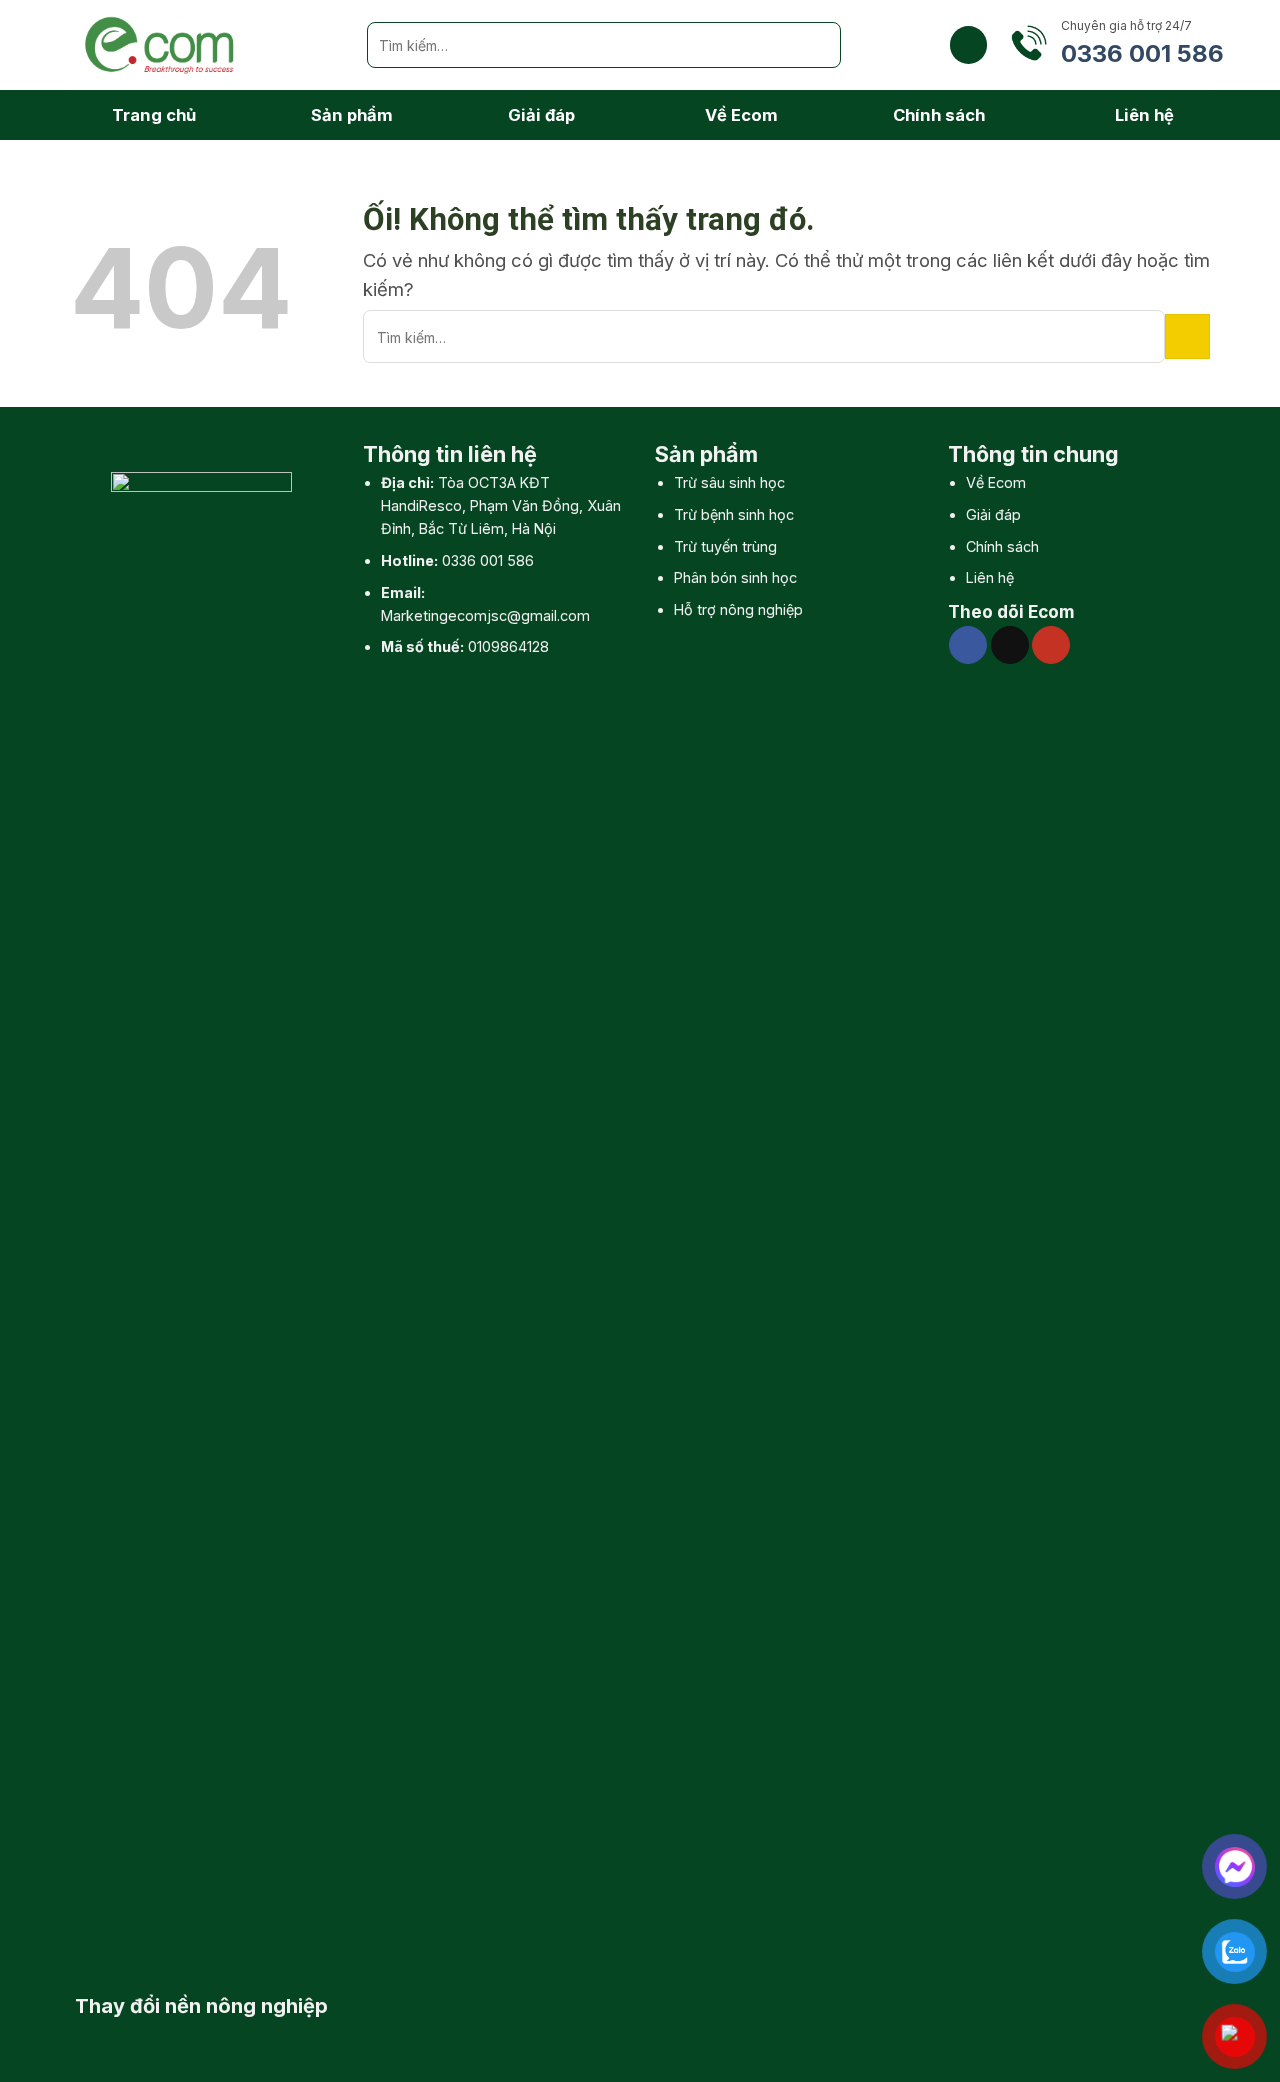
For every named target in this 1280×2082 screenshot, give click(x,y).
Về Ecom (741, 115)
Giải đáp (541, 115)
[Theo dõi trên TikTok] (1010, 645)
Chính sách (939, 115)
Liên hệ (1144, 115)
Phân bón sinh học (735, 577)
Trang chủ (154, 115)
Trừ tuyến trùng (725, 546)
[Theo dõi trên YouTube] (1051, 645)
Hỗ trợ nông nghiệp (738, 609)
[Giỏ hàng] (968, 44)
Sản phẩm (352, 115)
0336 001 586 (488, 560)
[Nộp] (818, 45)
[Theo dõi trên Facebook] (968, 645)
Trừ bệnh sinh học (734, 514)
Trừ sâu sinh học (729, 482)
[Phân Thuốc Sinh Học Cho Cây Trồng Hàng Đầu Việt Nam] (203, 45)
